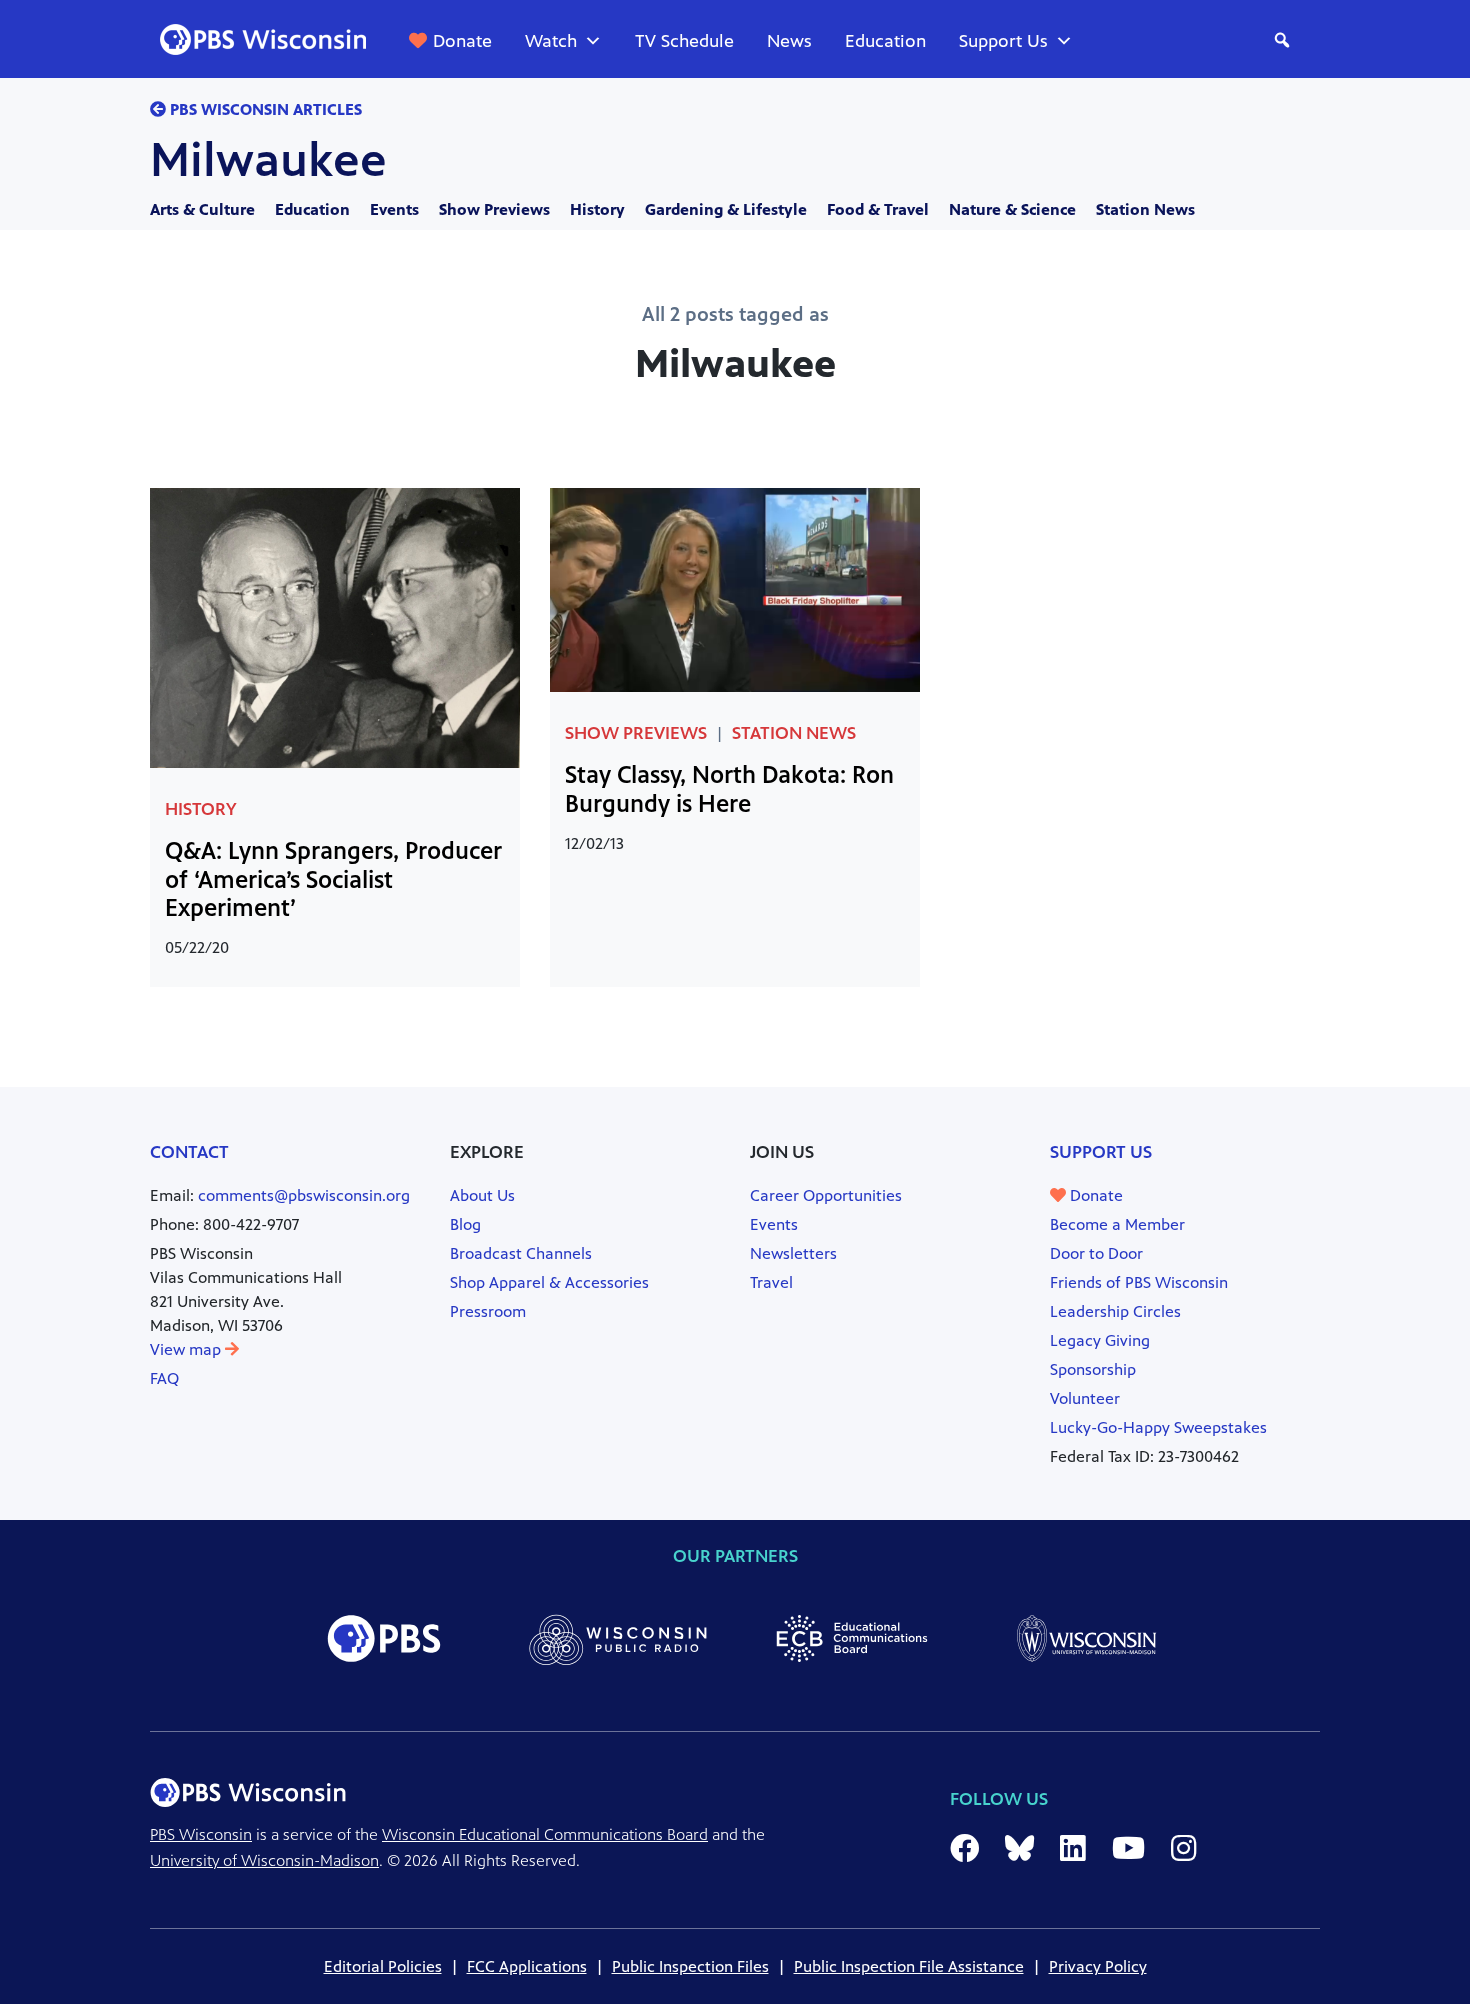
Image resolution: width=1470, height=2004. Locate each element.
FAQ (164, 1378)
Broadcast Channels (521, 1253)
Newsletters (793, 1253)
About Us (482, 1195)
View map (187, 1349)
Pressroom (488, 1311)
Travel (771, 1282)
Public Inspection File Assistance (909, 1966)
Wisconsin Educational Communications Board (545, 1834)
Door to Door (1096, 1253)
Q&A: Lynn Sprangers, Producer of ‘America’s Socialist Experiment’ (333, 880)
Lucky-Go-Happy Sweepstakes (1158, 1427)
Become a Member (1117, 1224)
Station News (1145, 209)
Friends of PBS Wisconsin (1139, 1282)
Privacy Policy (1098, 1966)
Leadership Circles (1115, 1311)
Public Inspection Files (690, 1966)
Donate (462, 41)
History (597, 209)
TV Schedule (684, 41)
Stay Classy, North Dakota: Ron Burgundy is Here (729, 789)
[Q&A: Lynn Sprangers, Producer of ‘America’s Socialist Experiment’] (335, 626)
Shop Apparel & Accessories (549, 1282)
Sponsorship (1093, 1369)
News (789, 41)
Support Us (1003, 41)
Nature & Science (1012, 209)
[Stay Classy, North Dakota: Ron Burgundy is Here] (735, 588)
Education (885, 41)
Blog (465, 1224)
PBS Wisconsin (201, 1834)
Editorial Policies (383, 1966)
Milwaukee (268, 160)
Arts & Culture (202, 209)
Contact (189, 1152)
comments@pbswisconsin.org (304, 1195)
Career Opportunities (826, 1195)
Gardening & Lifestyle (726, 209)
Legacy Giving (1100, 1340)
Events (394, 209)
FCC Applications (527, 1966)
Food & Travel (878, 209)
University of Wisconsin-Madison (264, 1860)
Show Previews (494, 209)
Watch (551, 41)
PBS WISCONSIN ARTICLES (264, 109)
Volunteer (1085, 1398)
